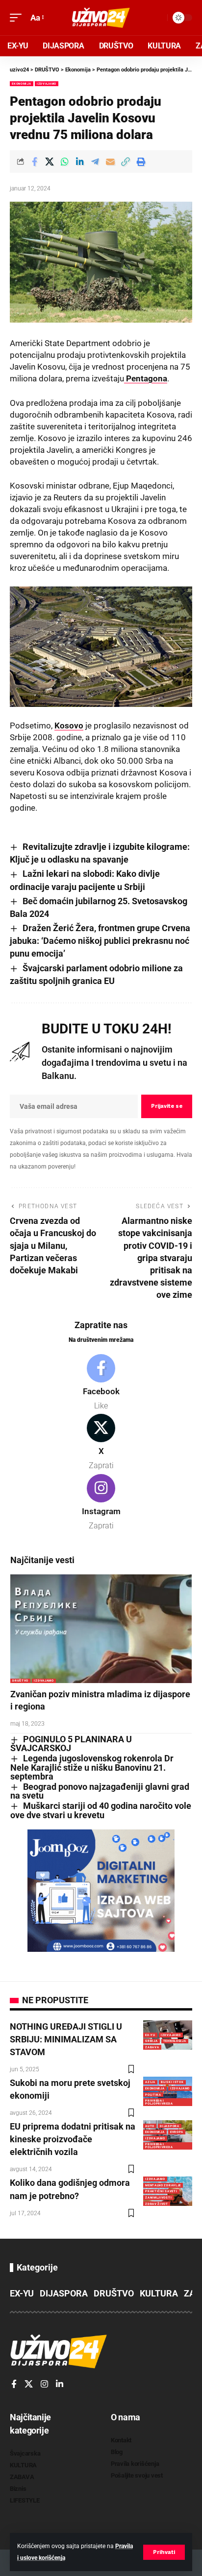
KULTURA (159, 2293)
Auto (150, 2126)
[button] (164, 2552)
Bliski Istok (172, 2082)
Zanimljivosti (158, 2197)
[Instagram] (101, 1503)
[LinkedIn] (60, 2385)
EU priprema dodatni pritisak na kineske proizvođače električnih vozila (73, 2139)
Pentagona (146, 378)
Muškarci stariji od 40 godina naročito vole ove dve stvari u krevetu (101, 1810)
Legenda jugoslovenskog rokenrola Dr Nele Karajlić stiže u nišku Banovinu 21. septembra (92, 1767)
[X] (101, 1443)
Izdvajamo (47, 83)
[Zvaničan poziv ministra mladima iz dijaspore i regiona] (101, 1629)
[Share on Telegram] (95, 162)
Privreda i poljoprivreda (159, 2102)
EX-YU (150, 2035)
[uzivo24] (101, 18)
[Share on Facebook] (34, 162)
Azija (150, 2082)
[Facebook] (101, 1383)
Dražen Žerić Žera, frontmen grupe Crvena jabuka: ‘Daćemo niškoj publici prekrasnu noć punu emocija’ (100, 941)
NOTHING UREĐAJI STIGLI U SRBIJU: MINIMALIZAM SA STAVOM (66, 2039)
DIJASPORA (169, 2126)
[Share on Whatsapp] (65, 162)
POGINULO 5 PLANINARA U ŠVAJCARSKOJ (71, 1744)
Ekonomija (21, 83)
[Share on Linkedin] (80, 162)
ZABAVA (152, 2047)
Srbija (151, 2041)
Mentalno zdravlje (163, 2185)
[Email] (110, 162)
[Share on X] (50, 162)
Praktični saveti (161, 2191)
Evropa (177, 2132)
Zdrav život (157, 2204)
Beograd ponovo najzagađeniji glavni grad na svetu (100, 1791)
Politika (153, 2095)
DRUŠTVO (20, 1680)
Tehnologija (175, 2041)
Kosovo (69, 726)
